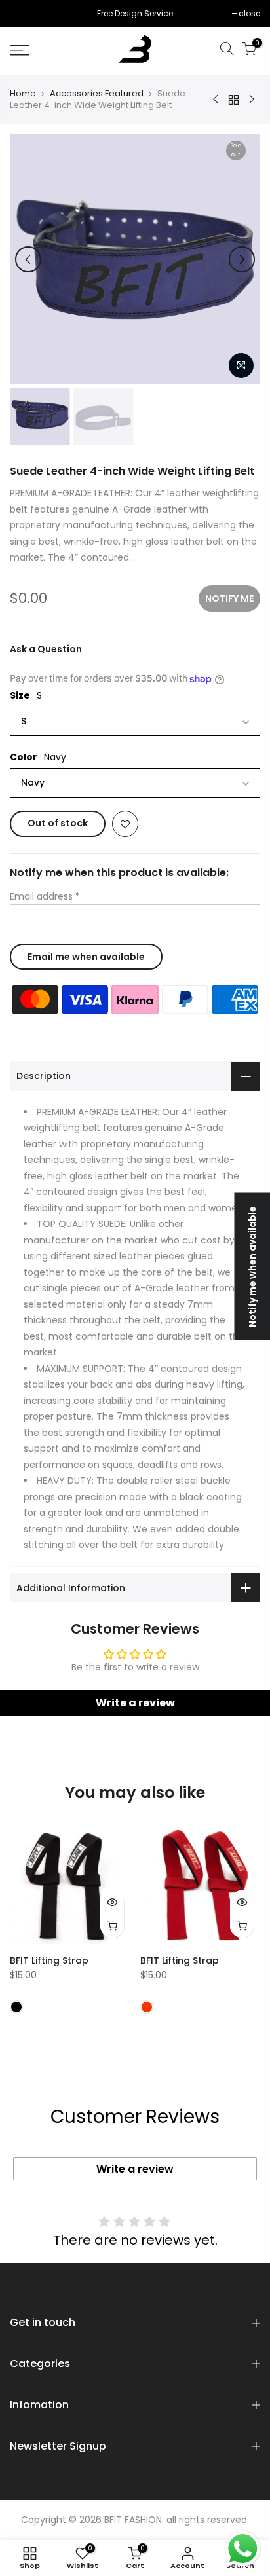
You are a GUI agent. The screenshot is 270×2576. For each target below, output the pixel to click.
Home (23, 94)
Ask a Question (46, 649)
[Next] (242, 259)
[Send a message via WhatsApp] (243, 2549)
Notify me (229, 598)
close (27, 13)
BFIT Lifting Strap (49, 1960)
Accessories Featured (97, 94)
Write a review (135, 1703)
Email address (45, 896)
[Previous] (28, 259)
